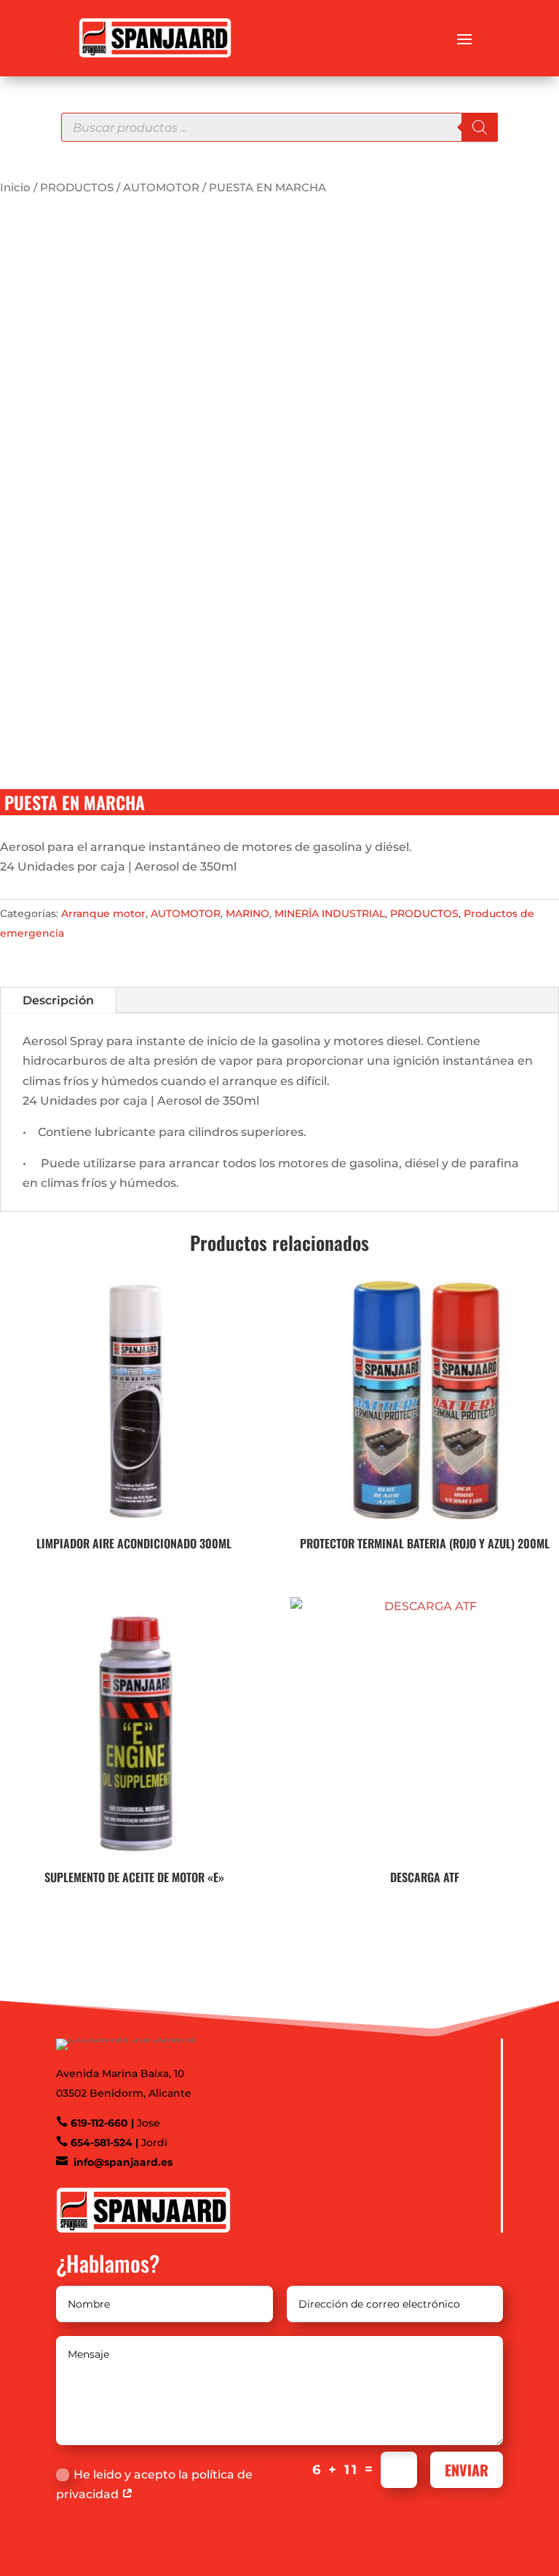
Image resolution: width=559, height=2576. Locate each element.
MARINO (247, 913)
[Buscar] (480, 127)
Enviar (467, 2470)
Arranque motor (103, 913)
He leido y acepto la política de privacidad (154, 2484)
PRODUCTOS (77, 188)
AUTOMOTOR (161, 188)
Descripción (58, 1000)
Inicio (15, 188)
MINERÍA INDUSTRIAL (330, 913)
